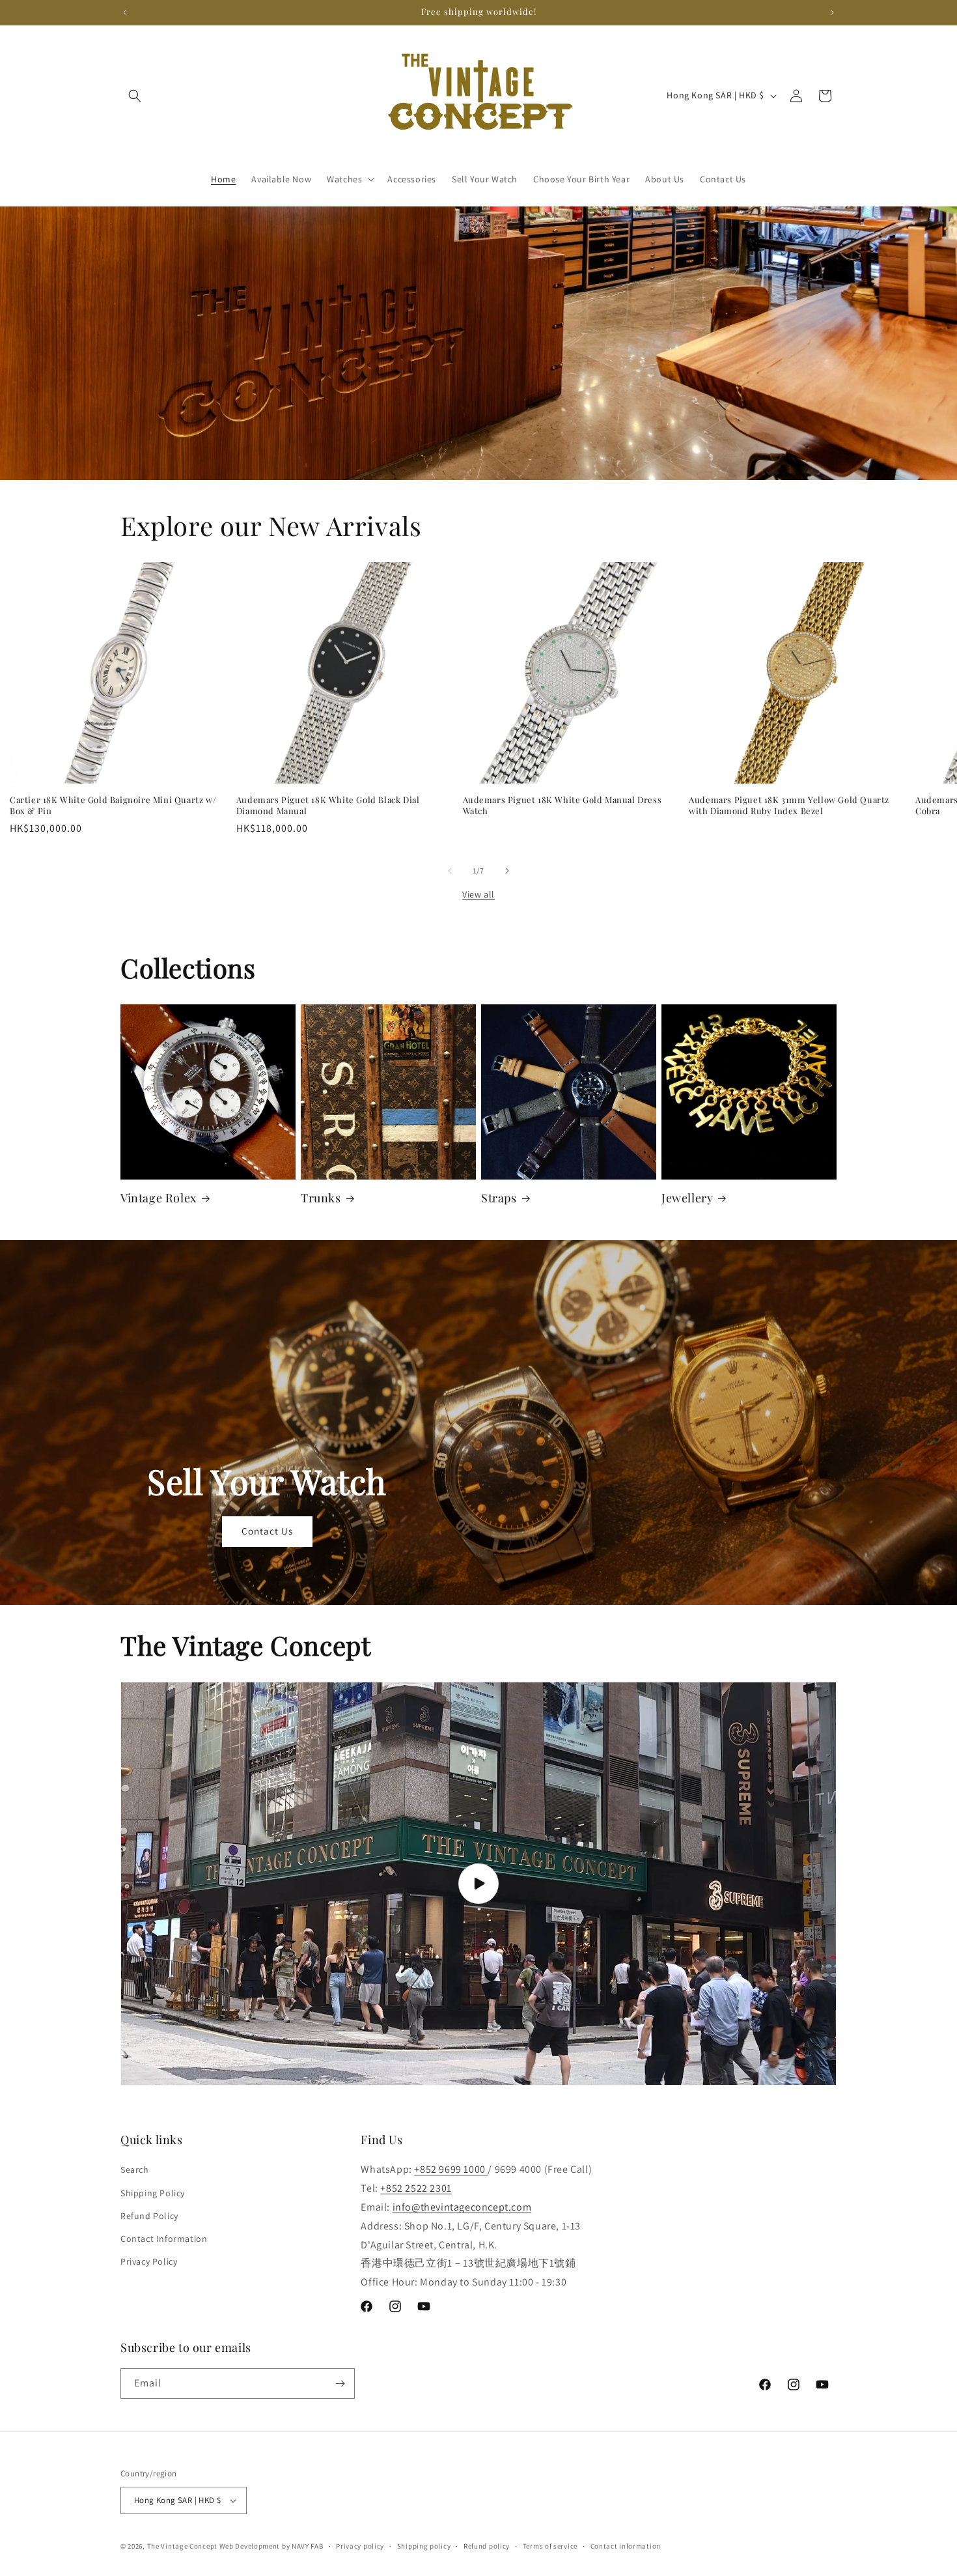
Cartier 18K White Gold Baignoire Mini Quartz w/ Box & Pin (113, 805)
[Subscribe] (340, 2384)
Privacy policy (360, 2546)
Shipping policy (424, 2546)
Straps (499, 1198)
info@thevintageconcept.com (462, 2207)
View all (478, 894)
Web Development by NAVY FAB (271, 2546)
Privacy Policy (149, 2261)
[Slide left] (450, 871)
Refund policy (487, 2546)
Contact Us (267, 1531)
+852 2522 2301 (416, 2188)
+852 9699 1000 (451, 2169)
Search (135, 2170)
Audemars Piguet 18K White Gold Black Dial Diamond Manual (328, 805)
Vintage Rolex (159, 1198)
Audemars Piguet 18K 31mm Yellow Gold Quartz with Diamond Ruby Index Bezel (789, 805)
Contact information (626, 2546)
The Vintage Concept (182, 2546)
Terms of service (550, 2546)
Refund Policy (149, 2216)
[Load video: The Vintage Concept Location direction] (478, 1884)
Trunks (321, 1198)
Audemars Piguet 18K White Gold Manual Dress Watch (562, 805)
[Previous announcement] (125, 12)
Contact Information (164, 2239)
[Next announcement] (832, 12)
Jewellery (687, 1198)
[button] (135, 96)
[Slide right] (507, 871)
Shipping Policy (153, 2193)
